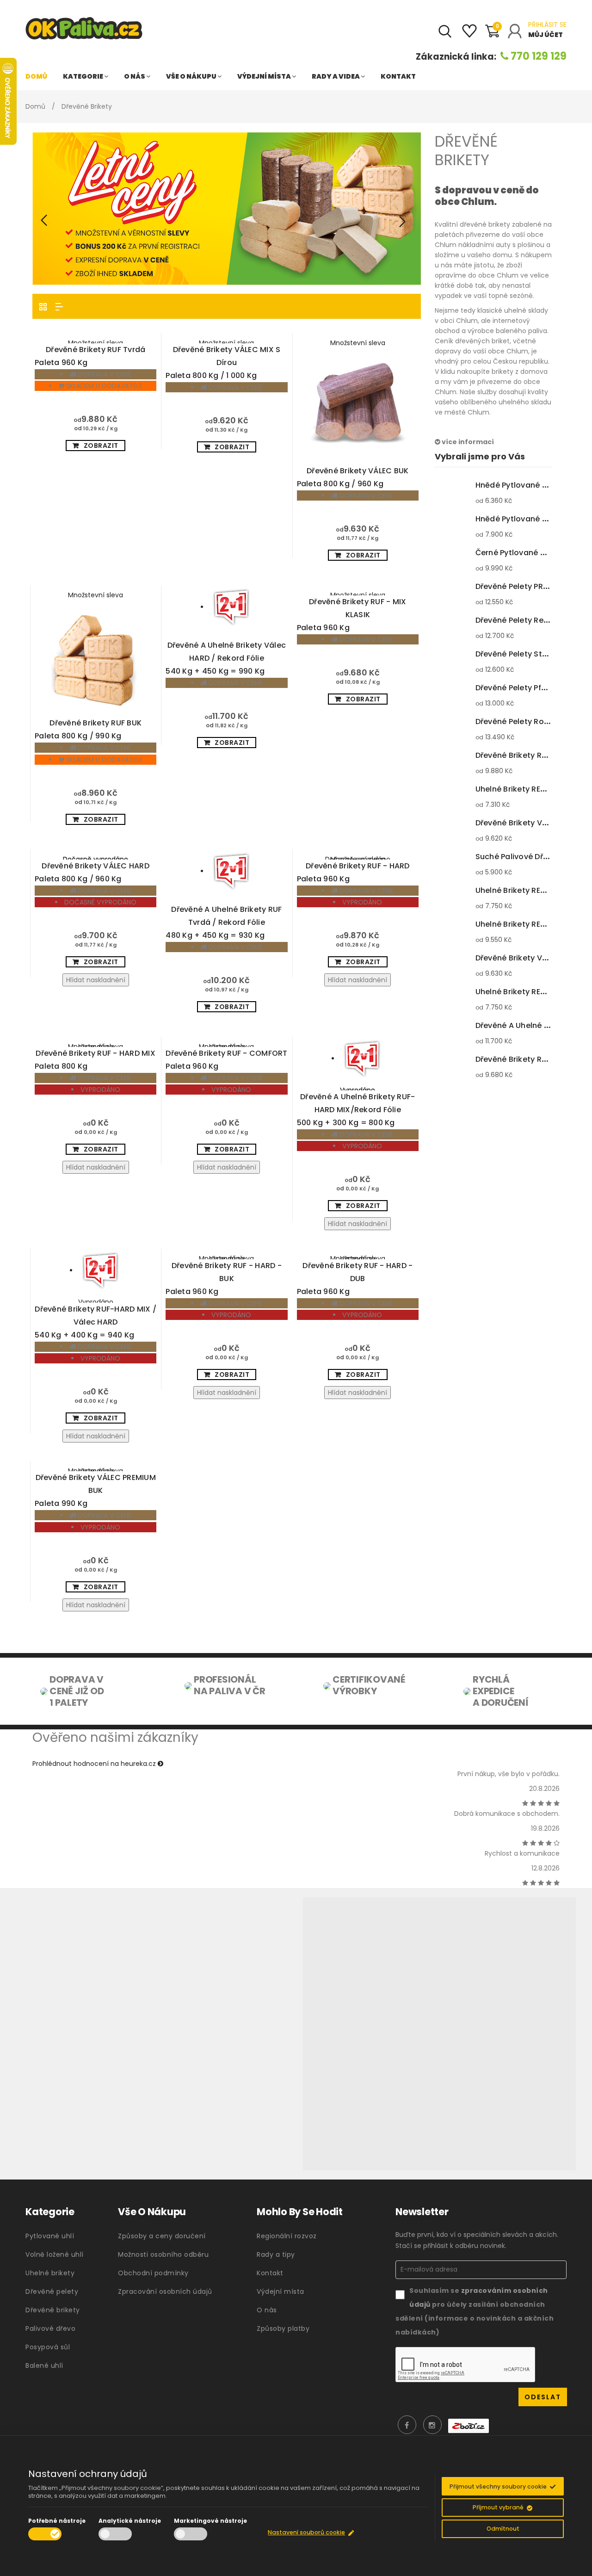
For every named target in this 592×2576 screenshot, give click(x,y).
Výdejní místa (265, 76)
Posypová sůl (48, 2347)
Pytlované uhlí (50, 2236)
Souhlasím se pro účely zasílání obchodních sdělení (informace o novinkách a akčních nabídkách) (475, 2311)
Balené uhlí (44, 2365)
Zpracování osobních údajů (165, 2291)
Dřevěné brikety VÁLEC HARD (92, 872)
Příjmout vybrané (498, 2507)
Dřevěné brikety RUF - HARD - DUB (355, 1279)
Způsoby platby (283, 2328)
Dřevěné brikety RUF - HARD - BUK (224, 1279)
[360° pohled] (439, 2034)
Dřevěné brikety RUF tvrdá (90, 356)
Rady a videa (336, 76)
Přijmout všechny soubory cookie (498, 2486)
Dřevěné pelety (52, 2291)
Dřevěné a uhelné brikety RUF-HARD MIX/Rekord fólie (356, 1110)
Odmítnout (503, 2529)
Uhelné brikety (50, 2273)
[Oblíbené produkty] (469, 35)
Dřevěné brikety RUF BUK (88, 729)
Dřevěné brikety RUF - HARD (353, 872)
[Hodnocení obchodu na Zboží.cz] (469, 2426)
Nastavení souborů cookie (306, 2532)
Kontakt (398, 76)
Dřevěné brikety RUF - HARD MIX (95, 1060)
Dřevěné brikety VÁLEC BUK (353, 477)
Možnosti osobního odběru (163, 2254)
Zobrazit (101, 446)
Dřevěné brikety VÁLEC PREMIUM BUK (95, 1490)
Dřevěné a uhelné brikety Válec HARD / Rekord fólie (226, 658)
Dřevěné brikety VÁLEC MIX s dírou (223, 362)
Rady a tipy (276, 2254)
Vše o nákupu (192, 76)
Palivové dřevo (50, 2328)
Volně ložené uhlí (55, 2254)
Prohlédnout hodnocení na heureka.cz (95, 1764)
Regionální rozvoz (287, 2236)
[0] (492, 35)
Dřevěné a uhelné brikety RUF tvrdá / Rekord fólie (224, 922)
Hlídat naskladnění (96, 980)
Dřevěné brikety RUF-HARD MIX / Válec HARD (96, 1322)
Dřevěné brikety (53, 2310)
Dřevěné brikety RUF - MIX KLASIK (352, 615)
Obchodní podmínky (153, 2273)
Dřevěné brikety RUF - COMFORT (226, 1060)
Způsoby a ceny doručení (162, 2236)
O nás (135, 76)
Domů (36, 76)
